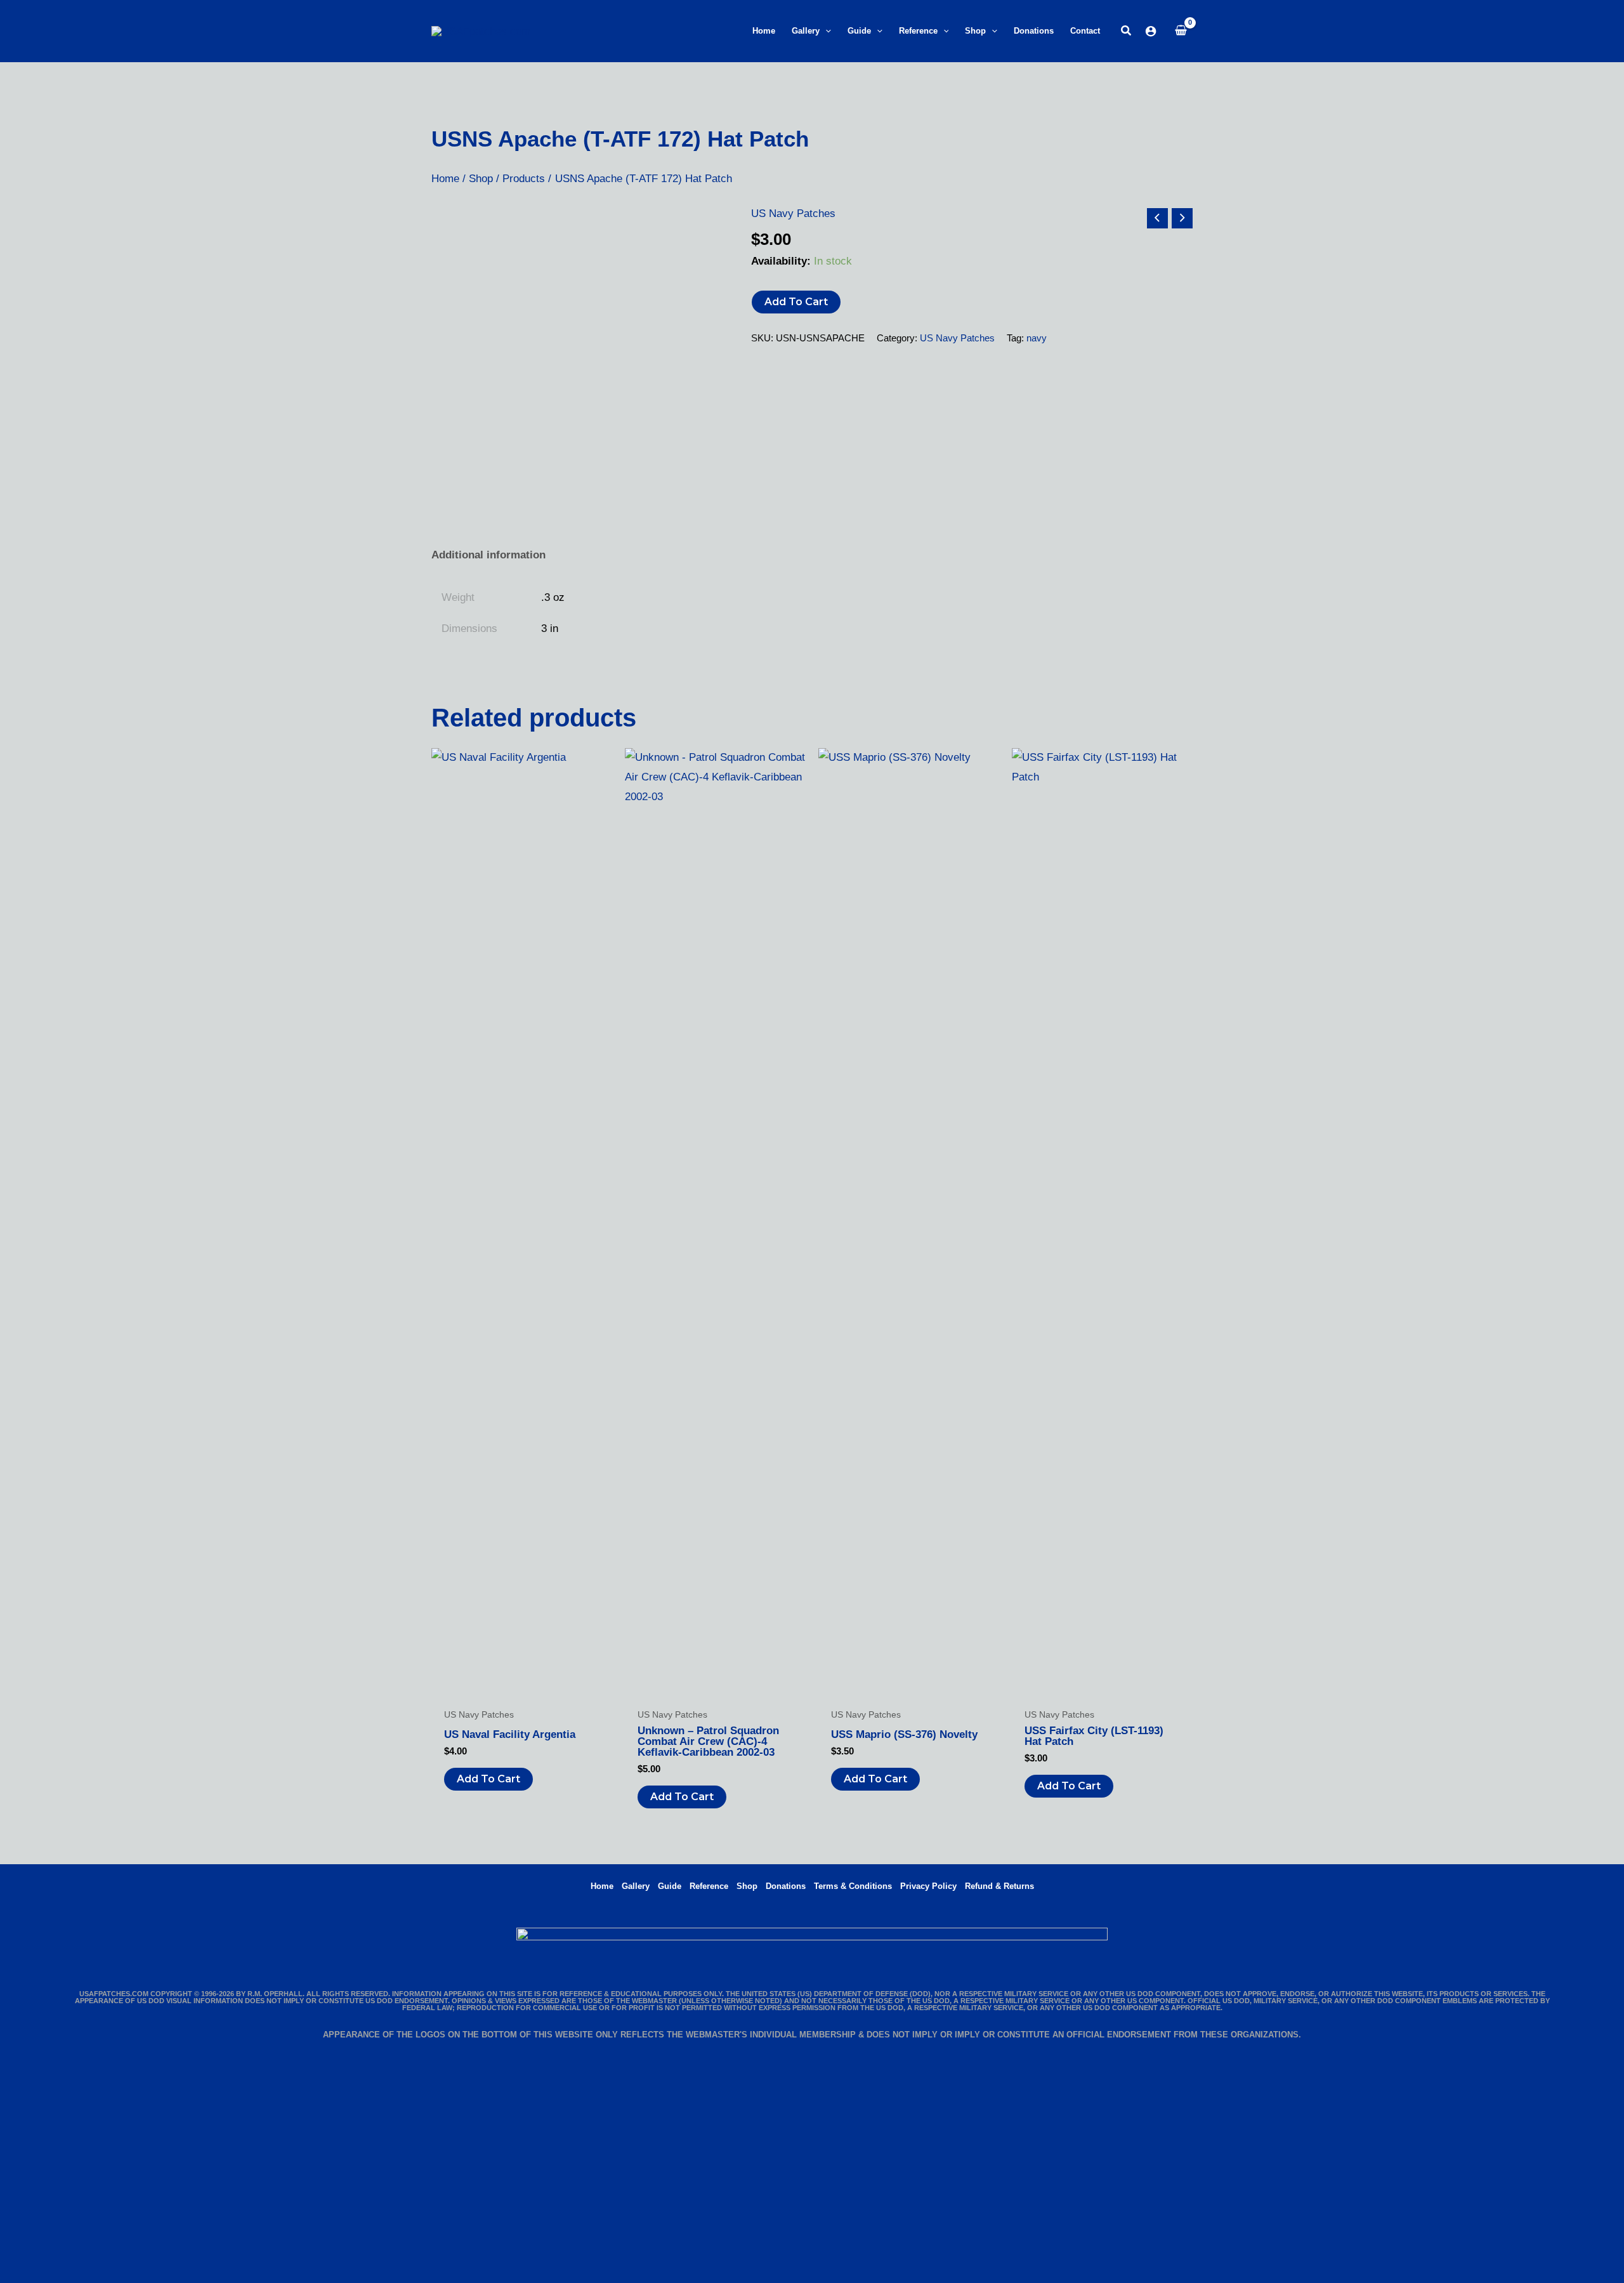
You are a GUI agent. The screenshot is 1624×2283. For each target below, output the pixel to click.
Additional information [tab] (488, 555)
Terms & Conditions (853, 1886)
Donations (786, 1886)
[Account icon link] (1151, 31)
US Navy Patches (793, 214)
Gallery (636, 1886)
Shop (747, 1886)
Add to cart (796, 302)
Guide (670, 1886)
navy (1037, 338)
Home (602, 1886)
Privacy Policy (928, 1886)
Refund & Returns (999, 1886)
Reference (709, 1886)
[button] (825, 31)
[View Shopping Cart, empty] (1181, 31)
